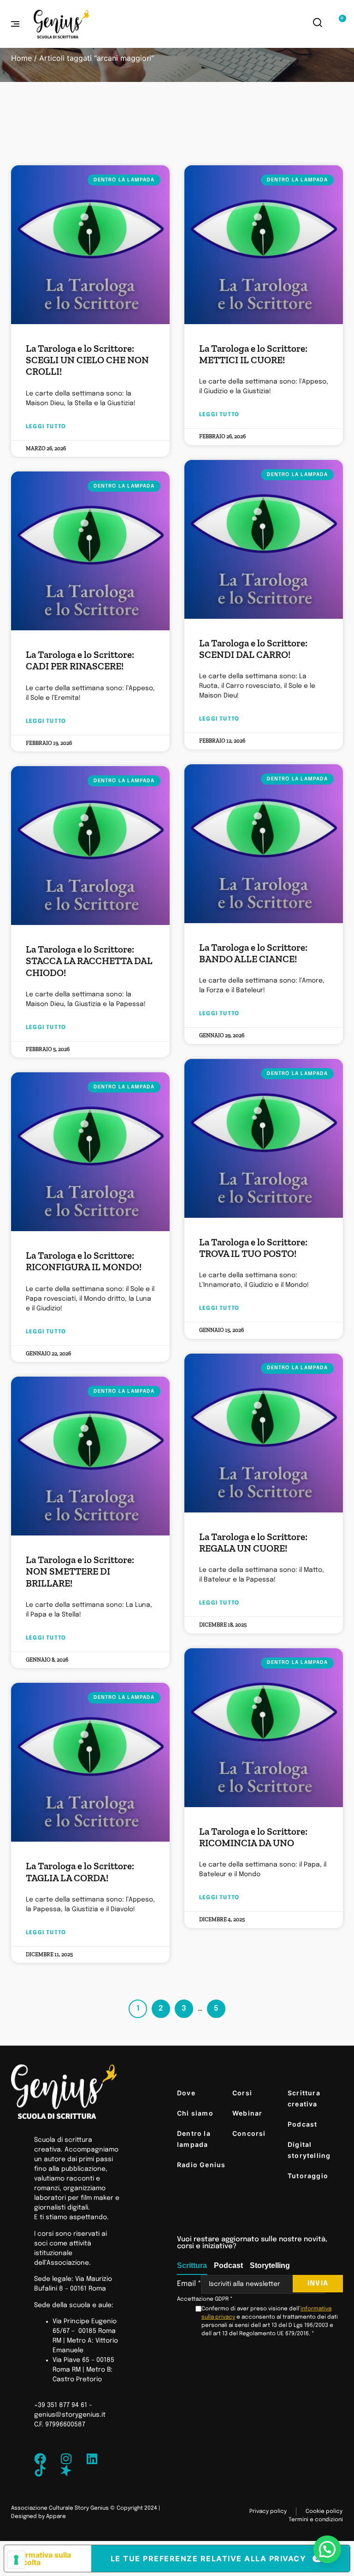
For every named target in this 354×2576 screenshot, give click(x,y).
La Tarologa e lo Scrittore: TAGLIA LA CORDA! (80, 1872)
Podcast (302, 2124)
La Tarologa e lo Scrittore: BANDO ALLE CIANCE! (253, 953)
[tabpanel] (260, 2306)
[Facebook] (40, 2459)
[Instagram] (66, 2459)
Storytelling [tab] (270, 2265)
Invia (318, 2284)
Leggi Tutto (46, 427)
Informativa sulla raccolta (41, 2559)
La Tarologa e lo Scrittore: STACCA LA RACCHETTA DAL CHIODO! (89, 961)
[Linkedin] (92, 2459)
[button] (327, 2549)
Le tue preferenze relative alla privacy (209, 2559)
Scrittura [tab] (192, 2265)
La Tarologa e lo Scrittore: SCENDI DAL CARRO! (253, 649)
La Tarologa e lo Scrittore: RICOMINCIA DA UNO (253, 1837)
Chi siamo (195, 2113)
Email (189, 2284)
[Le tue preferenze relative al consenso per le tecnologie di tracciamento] (16, 2560)
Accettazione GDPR (205, 2299)
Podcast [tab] (228, 2265)
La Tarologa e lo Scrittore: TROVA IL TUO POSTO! (253, 1248)
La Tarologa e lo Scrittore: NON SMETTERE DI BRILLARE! (80, 1571)
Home (21, 58)
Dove (186, 2093)
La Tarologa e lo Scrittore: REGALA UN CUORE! (253, 1542)
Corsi (242, 2093)
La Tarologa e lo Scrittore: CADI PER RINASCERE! (80, 660)
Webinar (247, 2113)
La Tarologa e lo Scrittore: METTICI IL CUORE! (253, 354)
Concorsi (249, 2133)
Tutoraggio (308, 2176)
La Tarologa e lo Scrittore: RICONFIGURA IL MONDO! (84, 1261)
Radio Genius (201, 2165)
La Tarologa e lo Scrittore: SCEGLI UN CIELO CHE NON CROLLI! (87, 360)
